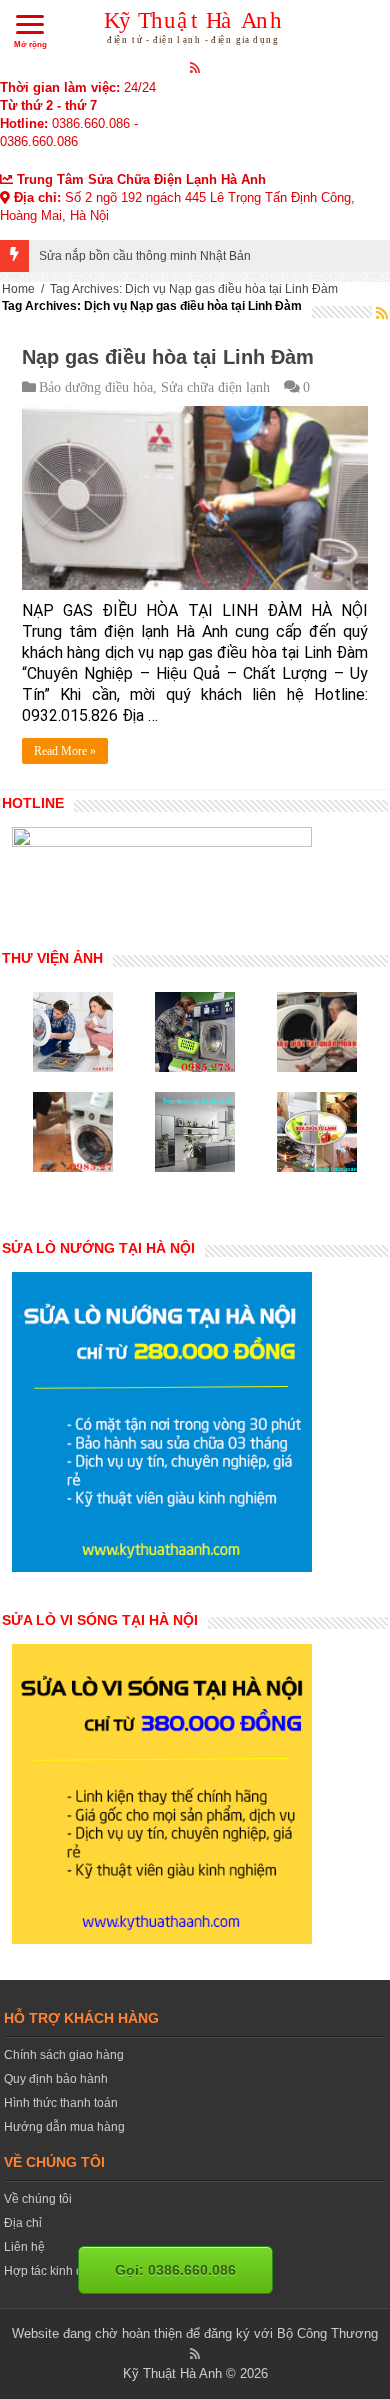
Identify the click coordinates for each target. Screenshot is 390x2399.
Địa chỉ (23, 2223)
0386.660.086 (91, 123)
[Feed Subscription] (382, 313)
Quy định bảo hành (56, 2079)
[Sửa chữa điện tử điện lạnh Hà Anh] (195, 24)
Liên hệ (24, 2247)
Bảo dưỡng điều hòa (96, 387)
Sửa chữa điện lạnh (215, 387)
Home (18, 289)
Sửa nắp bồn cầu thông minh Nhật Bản (145, 256)
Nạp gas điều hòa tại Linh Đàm (168, 357)
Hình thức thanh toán (61, 2103)
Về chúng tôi (38, 2199)
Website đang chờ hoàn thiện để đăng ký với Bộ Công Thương (195, 2333)
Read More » (65, 751)
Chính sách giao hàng (64, 2055)
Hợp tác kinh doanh (57, 2271)
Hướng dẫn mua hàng (64, 2127)
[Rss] (195, 67)
